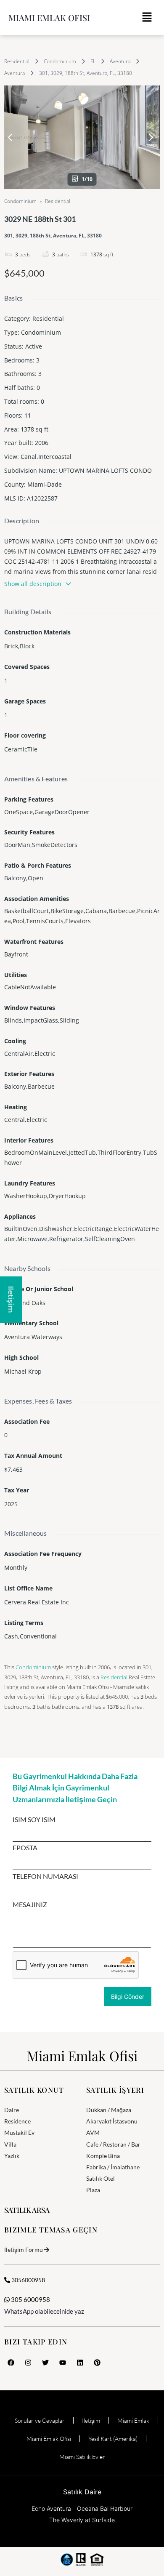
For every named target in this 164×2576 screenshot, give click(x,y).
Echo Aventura (51, 2508)
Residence (17, 2121)
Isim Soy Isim (34, 1819)
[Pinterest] (97, 2363)
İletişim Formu (24, 2250)
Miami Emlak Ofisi (49, 17)
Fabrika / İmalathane (113, 2167)
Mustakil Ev (19, 2132)
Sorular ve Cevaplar (40, 2420)
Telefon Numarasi (45, 1876)
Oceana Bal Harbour (105, 2508)
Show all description (33, 584)
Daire (12, 2110)
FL (93, 61)
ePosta (25, 1848)
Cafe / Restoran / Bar (113, 2144)
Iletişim (91, 2420)
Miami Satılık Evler (82, 2457)
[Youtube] (63, 2363)
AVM (93, 2132)
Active (34, 346)
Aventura (120, 61)
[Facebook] (11, 2363)
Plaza (93, 2190)
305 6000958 (30, 2299)
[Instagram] (28, 2363)
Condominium (60, 61)
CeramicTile (21, 749)
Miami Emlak (133, 2420)
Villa (10, 2144)
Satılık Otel (101, 2178)
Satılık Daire (82, 2492)
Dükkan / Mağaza (109, 2110)
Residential (17, 61)
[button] (147, 17)
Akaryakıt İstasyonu (112, 2121)
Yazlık (12, 2156)
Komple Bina (103, 2156)
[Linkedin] (80, 2363)
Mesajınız (30, 1905)
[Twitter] (45, 2363)
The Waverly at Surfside (82, 2520)
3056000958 (28, 2280)
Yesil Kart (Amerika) (113, 2439)
